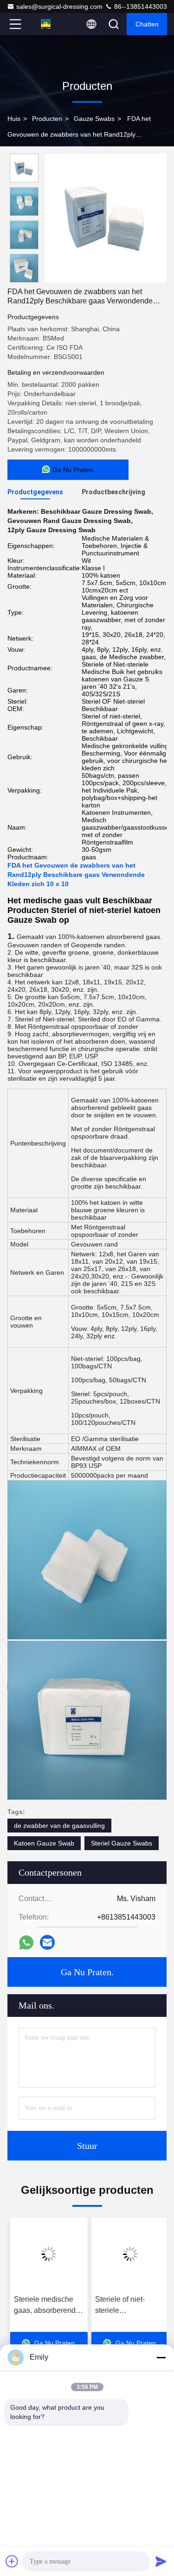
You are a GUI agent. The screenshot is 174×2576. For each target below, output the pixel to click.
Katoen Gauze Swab (44, 1843)
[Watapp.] (26, 1943)
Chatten (147, 24)
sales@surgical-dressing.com (59, 6)
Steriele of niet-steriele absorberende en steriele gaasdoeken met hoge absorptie (126, 2306)
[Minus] (161, 2357)
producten (47, 119)
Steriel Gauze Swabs (122, 1843)
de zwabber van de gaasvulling (59, 1826)
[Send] (161, 2561)
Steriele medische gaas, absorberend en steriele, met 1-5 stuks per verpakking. (46, 2306)
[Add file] (12, 2561)
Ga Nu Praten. (87, 1972)
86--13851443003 (140, 6)
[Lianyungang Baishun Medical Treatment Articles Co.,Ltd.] (46, 24)
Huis (14, 119)
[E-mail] (47, 1942)
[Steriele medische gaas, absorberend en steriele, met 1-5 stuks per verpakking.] (46, 2254)
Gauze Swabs (94, 119)
